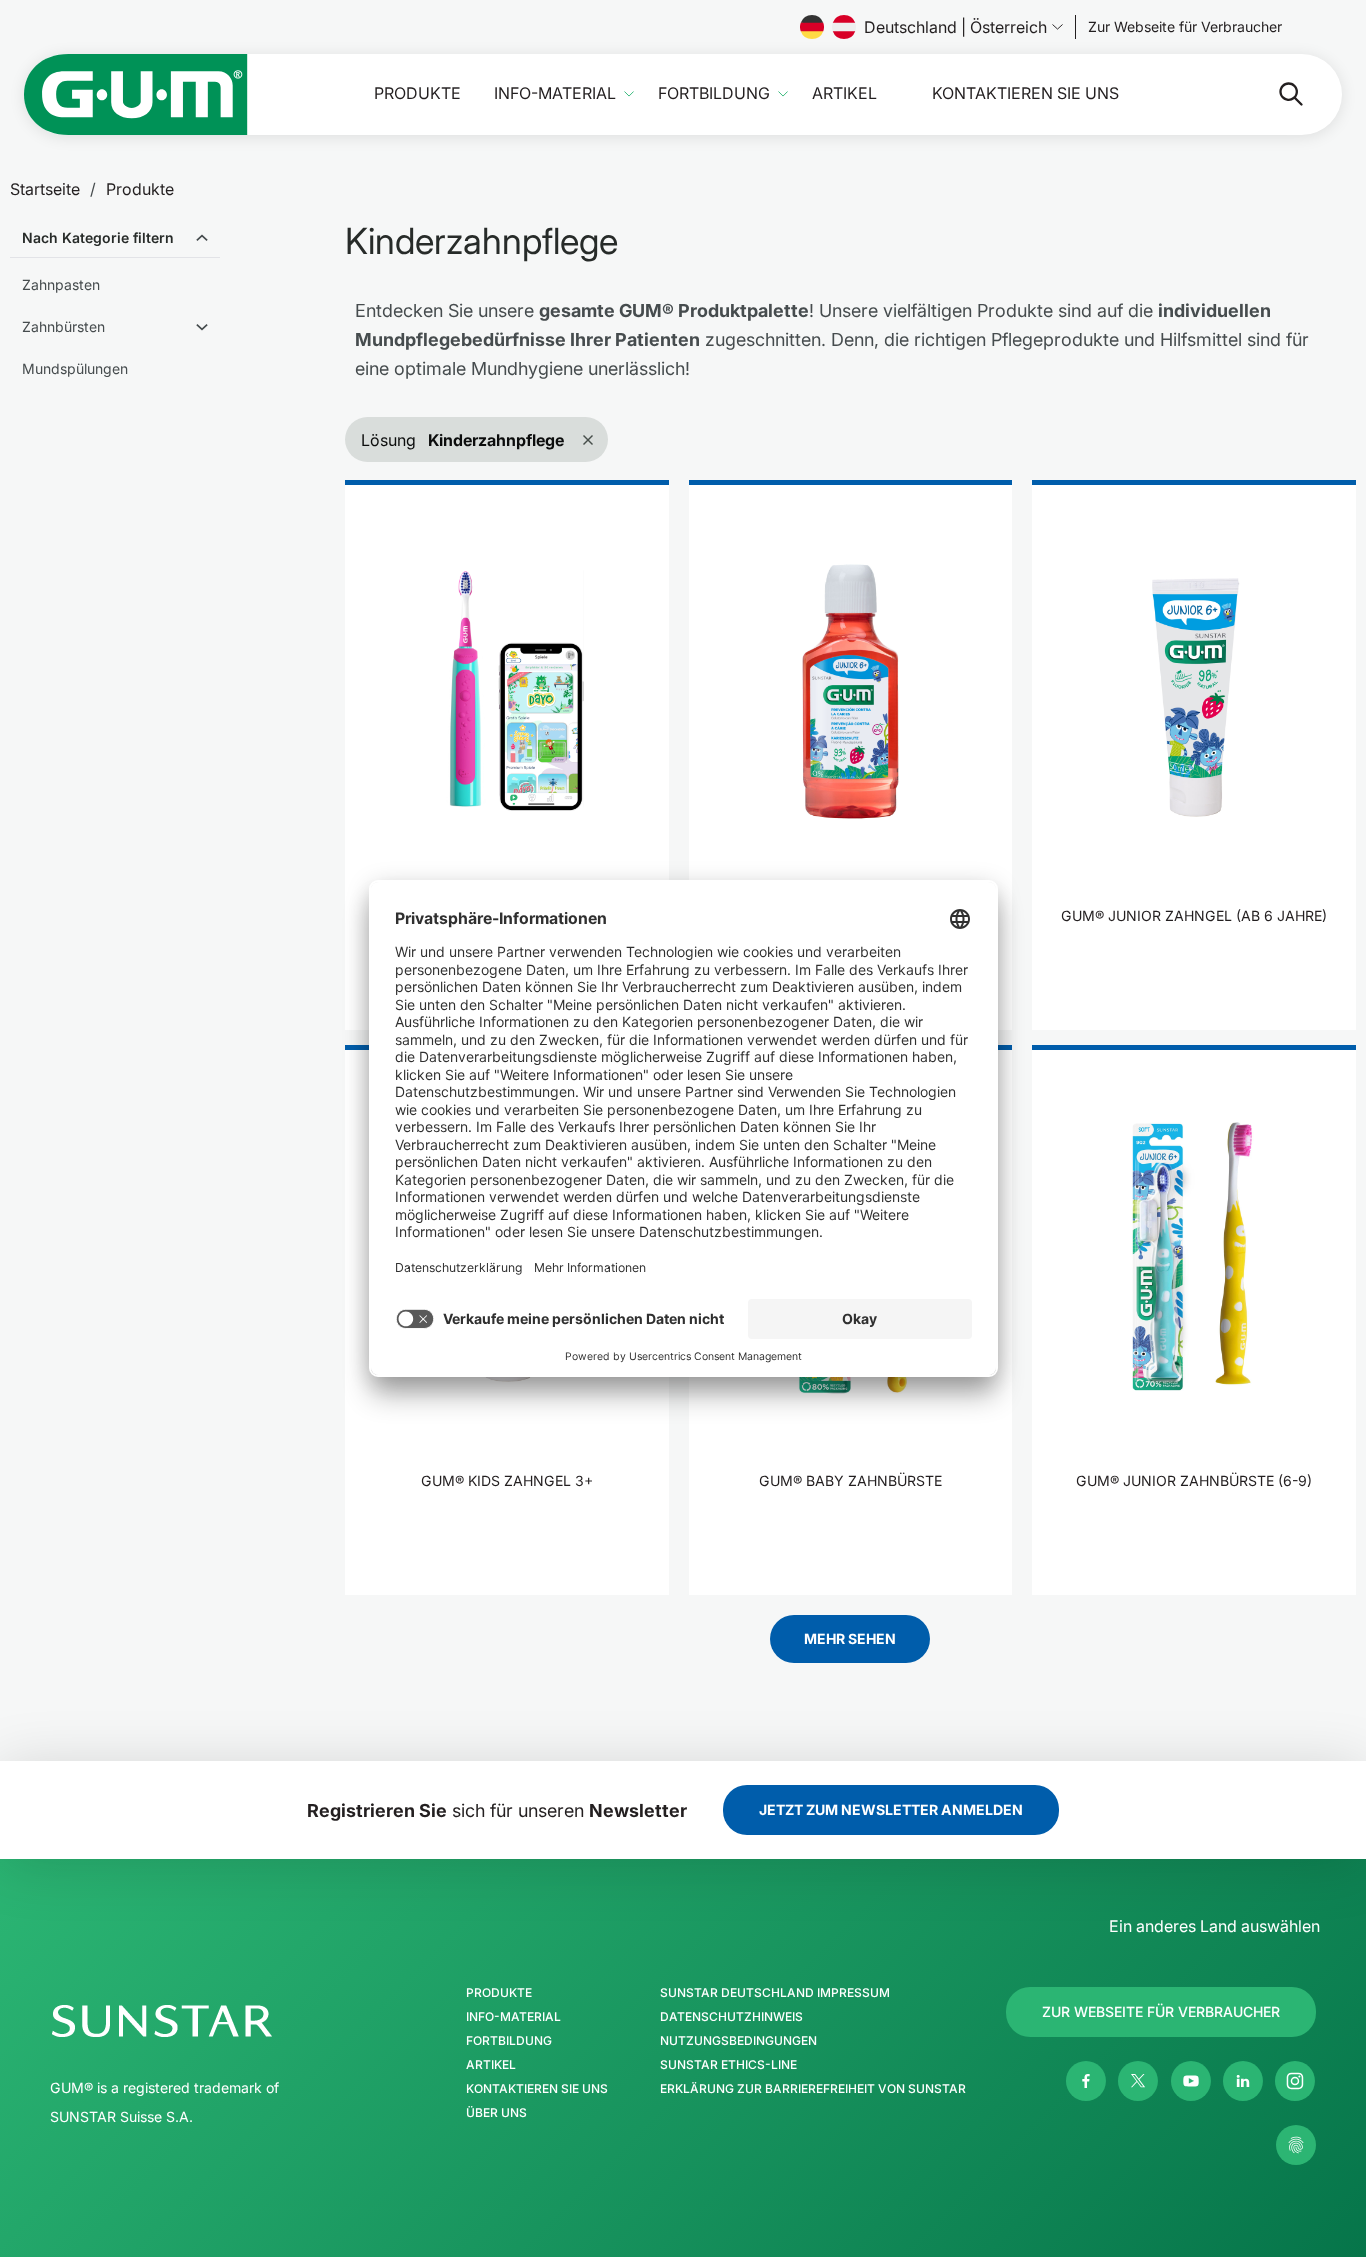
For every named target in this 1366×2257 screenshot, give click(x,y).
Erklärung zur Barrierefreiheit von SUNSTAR (813, 2089)
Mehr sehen (850, 1638)
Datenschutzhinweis (731, 2017)
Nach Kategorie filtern (98, 237)
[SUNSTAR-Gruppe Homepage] (222, 2021)
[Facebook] (1086, 2081)
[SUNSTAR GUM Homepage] (136, 94)
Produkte (417, 93)
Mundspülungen (75, 368)
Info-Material (555, 93)
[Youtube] (1191, 2081)
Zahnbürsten (63, 326)
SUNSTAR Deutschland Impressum (775, 1993)
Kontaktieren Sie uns (1025, 93)
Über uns (496, 2113)
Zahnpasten (61, 284)
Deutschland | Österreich (955, 27)
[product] (507, 755)
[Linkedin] (1243, 2081)
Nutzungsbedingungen (738, 2041)
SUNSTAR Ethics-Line (728, 2065)
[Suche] (1275, 94)
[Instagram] (1295, 2081)
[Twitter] (1138, 2081)
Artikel (844, 93)
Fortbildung (714, 93)
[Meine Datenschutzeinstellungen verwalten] (1296, 2145)
